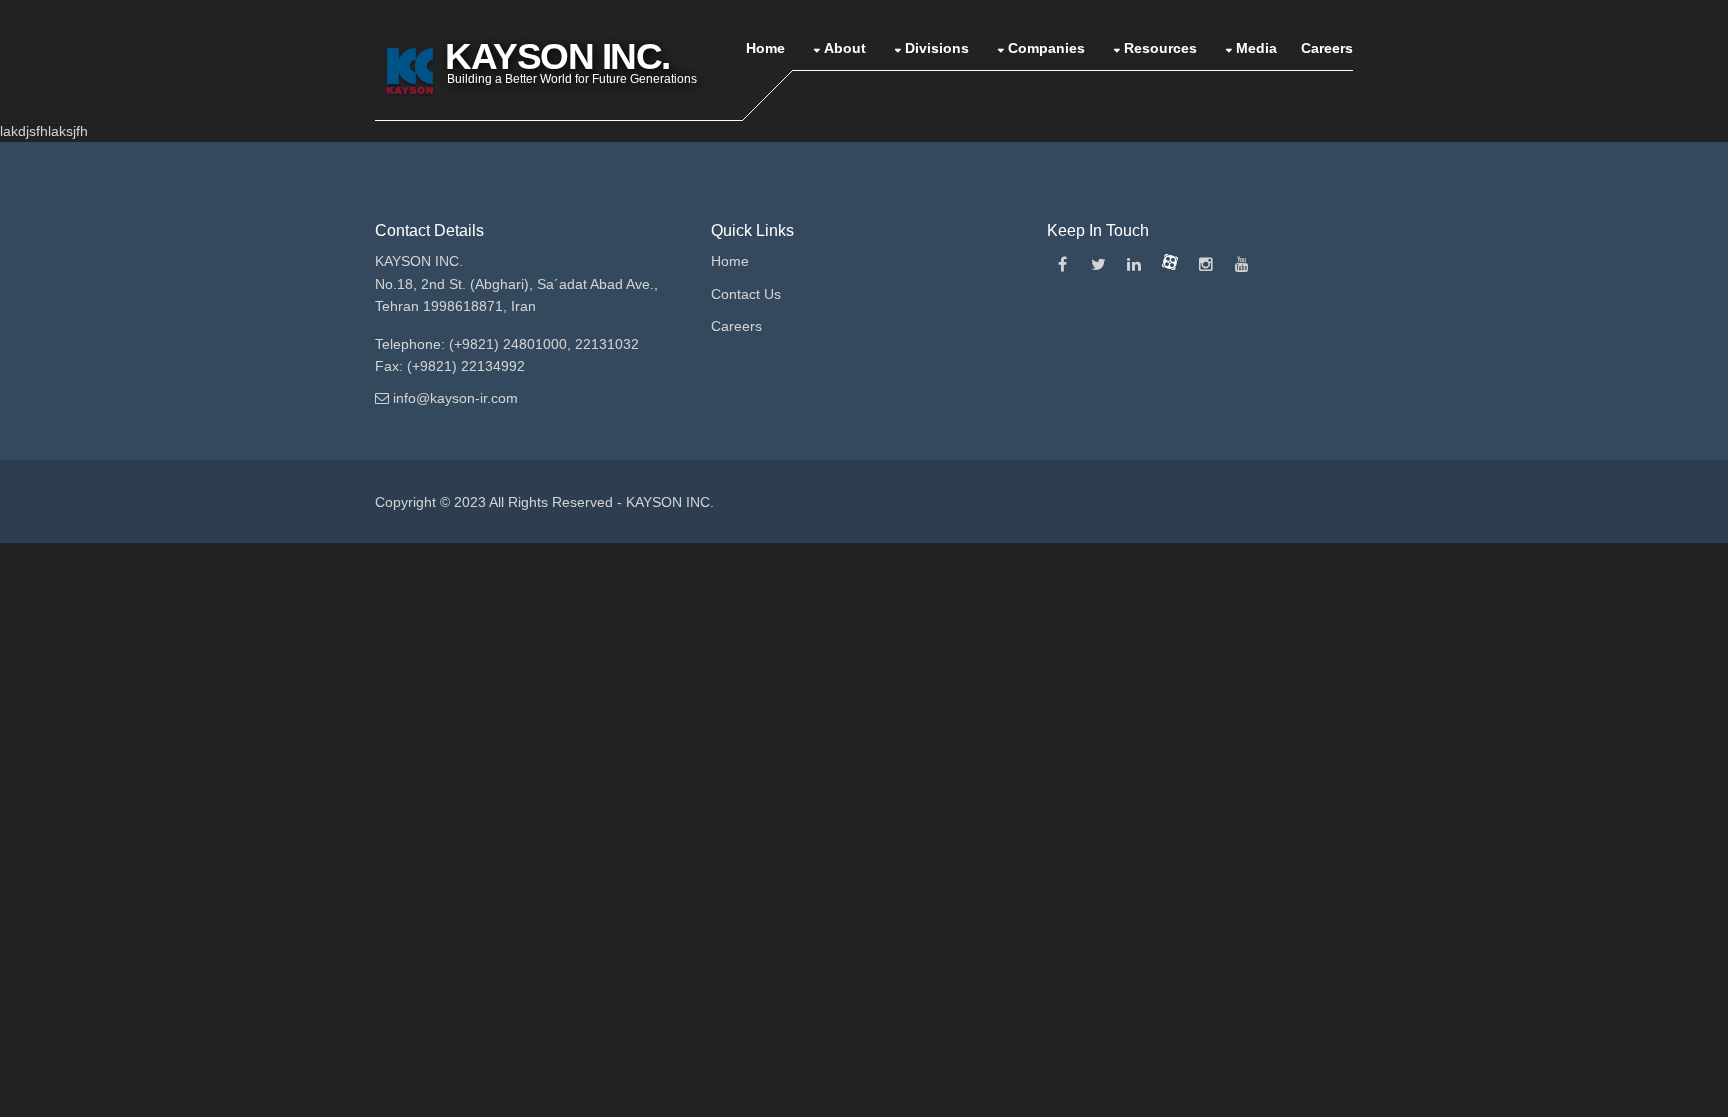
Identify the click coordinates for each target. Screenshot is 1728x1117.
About (845, 48)
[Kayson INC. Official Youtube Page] (1242, 265)
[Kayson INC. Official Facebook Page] (1062, 265)
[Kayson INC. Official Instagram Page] (1206, 265)
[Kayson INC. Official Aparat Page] (1170, 265)
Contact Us (746, 294)
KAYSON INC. (670, 502)
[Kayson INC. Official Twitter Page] (1098, 265)
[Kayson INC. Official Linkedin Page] (1134, 265)
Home (765, 48)
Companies (1046, 48)
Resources (1160, 48)
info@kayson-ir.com (455, 398)
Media (1256, 48)
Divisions (937, 48)
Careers (1327, 48)
